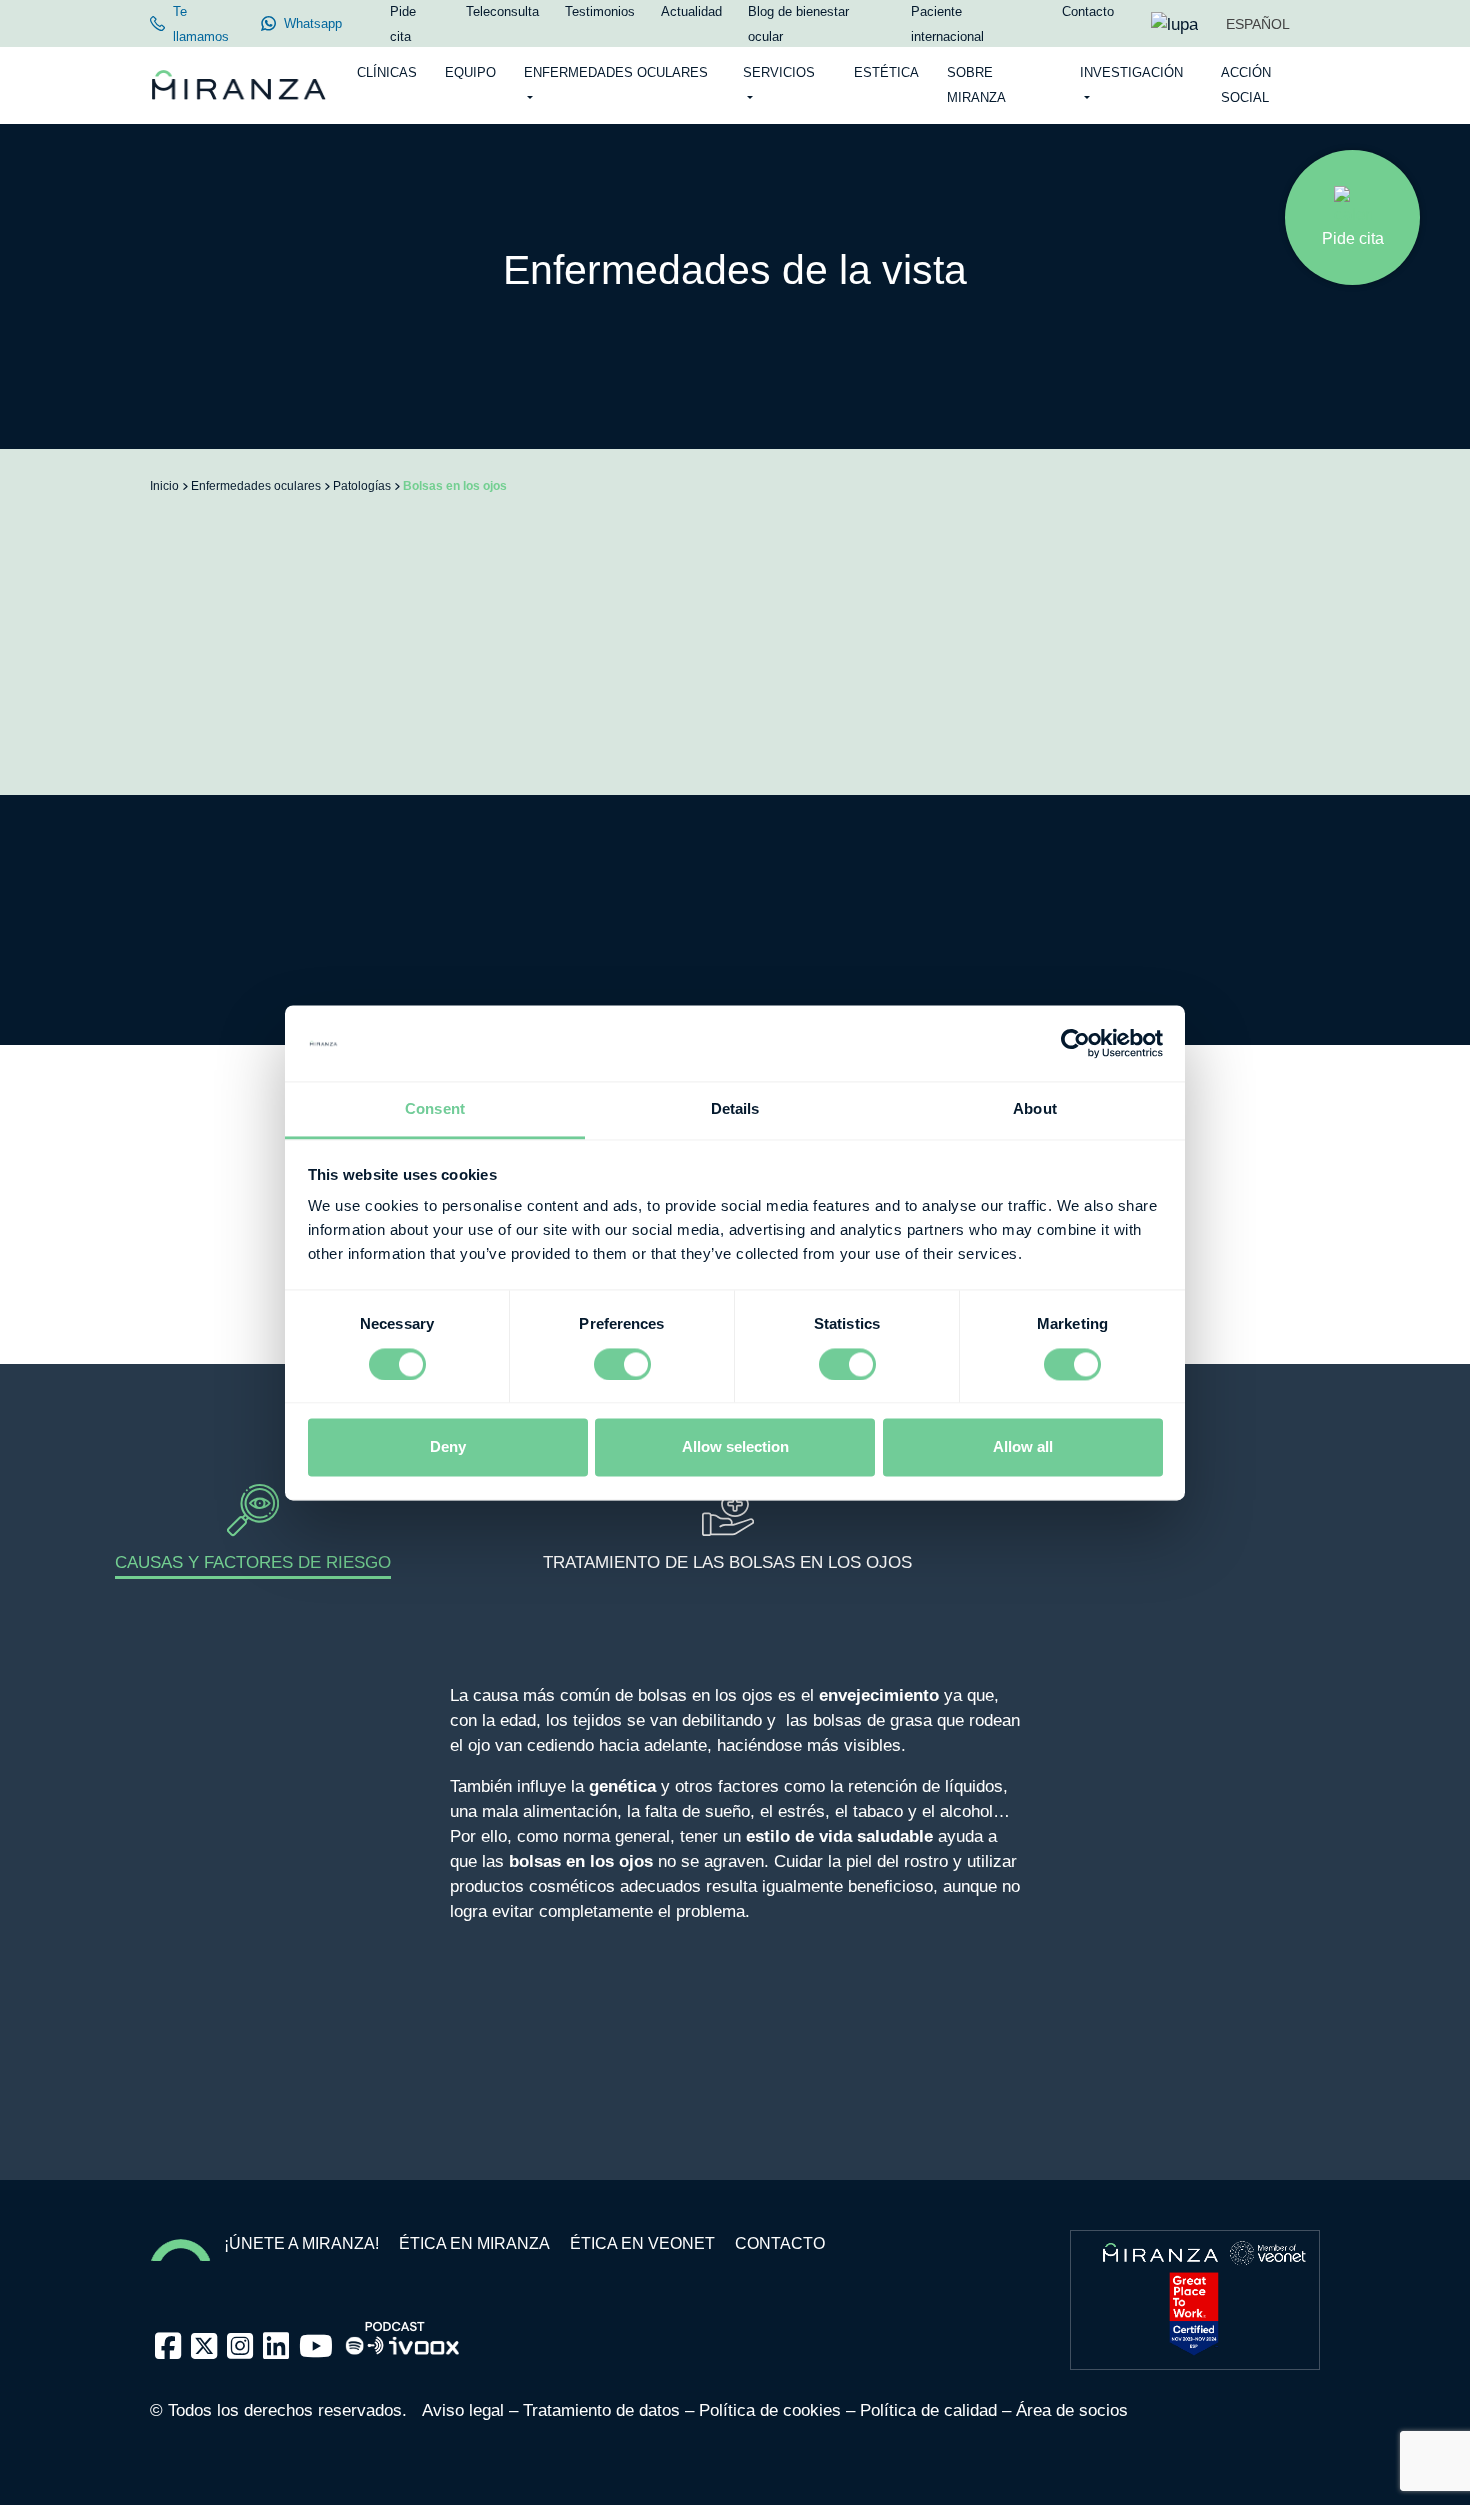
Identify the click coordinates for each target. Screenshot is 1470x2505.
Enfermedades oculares (616, 72)
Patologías (362, 486)
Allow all (1023, 1447)
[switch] (622, 1364)
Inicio (164, 486)
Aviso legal (463, 2410)
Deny (448, 1447)
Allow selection (735, 1447)
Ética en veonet (642, 2243)
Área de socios (1072, 2410)
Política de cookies (770, 2410)
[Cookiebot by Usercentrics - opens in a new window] (1075, 1043)
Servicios (779, 72)
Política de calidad (928, 2410)
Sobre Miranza (976, 85)
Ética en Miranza (474, 2243)
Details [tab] (735, 1109)
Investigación (1131, 72)
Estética (886, 72)
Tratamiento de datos (601, 2410)
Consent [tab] (435, 1109)
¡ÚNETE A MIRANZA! (301, 2243)
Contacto (780, 2243)
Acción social (1246, 85)
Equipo (470, 72)
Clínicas (387, 72)
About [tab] (1035, 1109)
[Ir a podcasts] (403, 2332)
